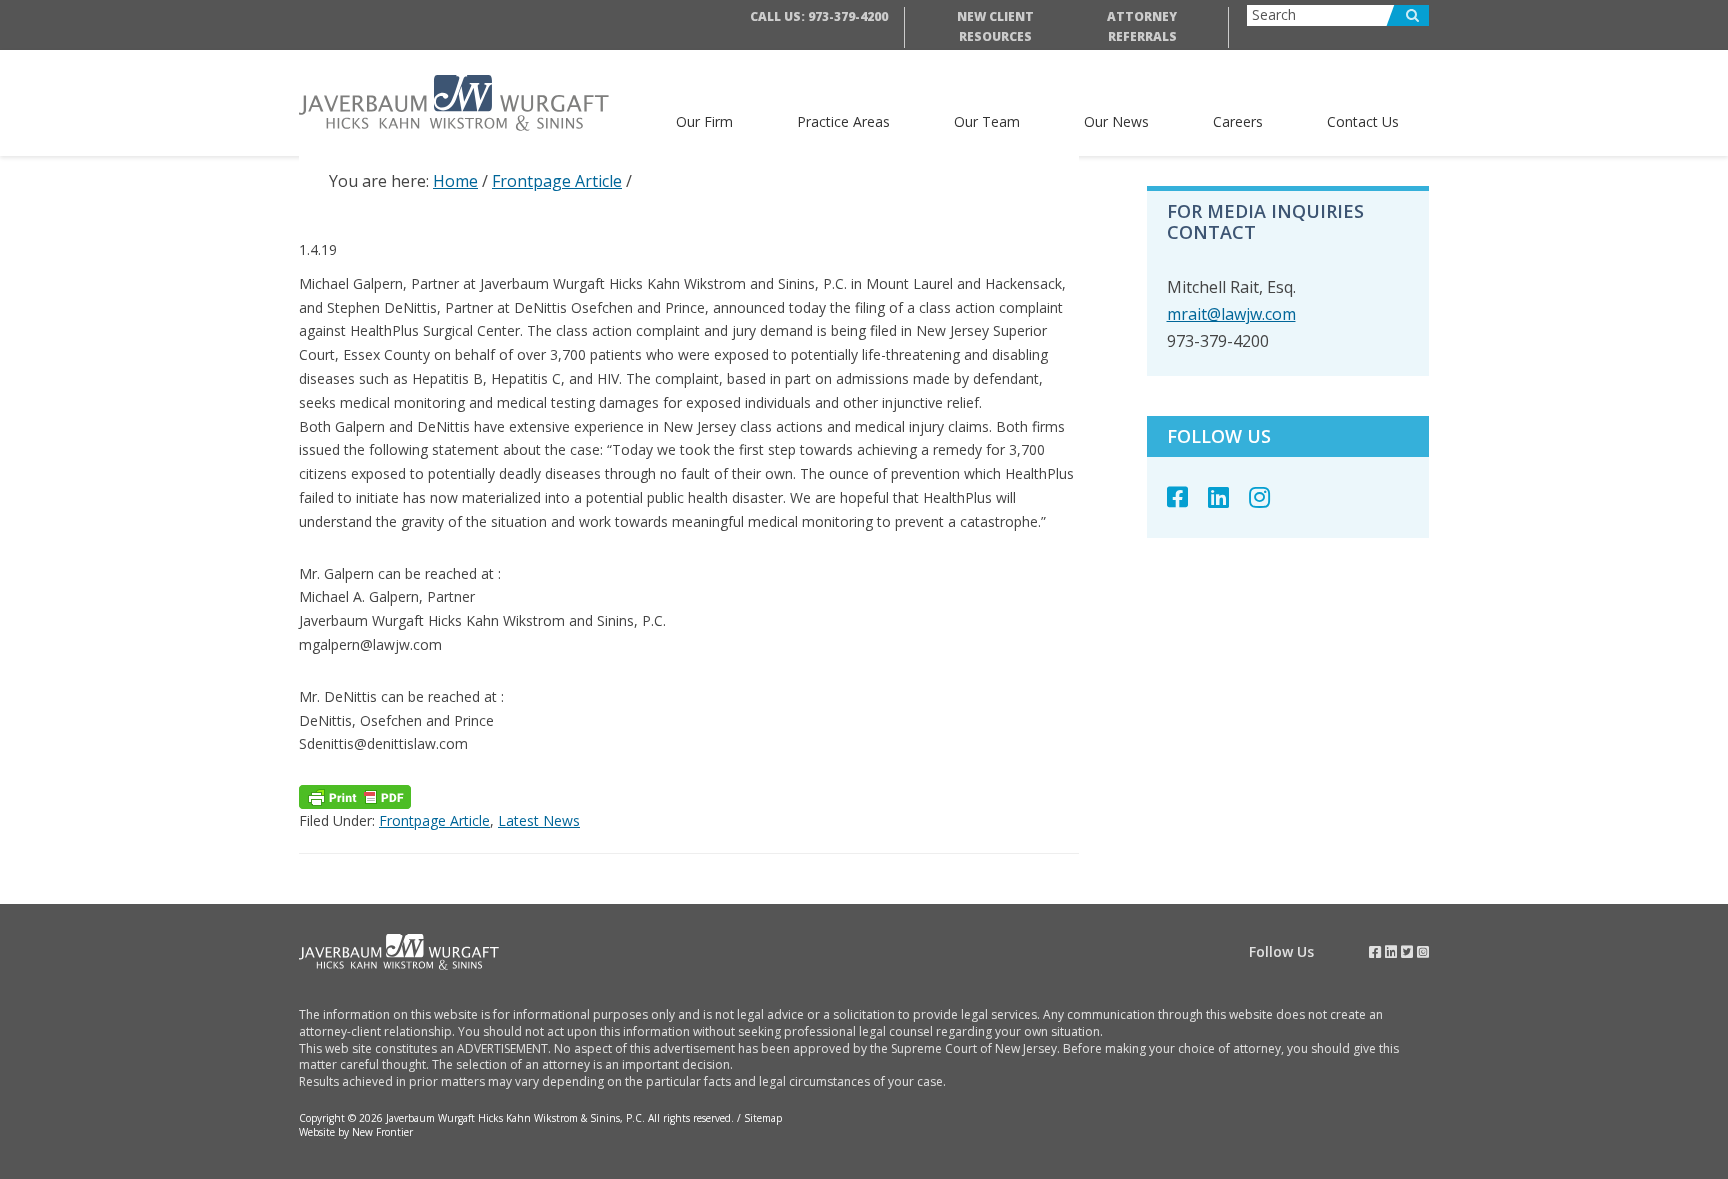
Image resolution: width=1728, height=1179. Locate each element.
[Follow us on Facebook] (1187, 496)
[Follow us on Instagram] (1269, 496)
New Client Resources (995, 26)
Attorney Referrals (1142, 26)
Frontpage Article (434, 820)
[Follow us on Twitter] (1407, 951)
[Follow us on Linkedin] (1228, 496)
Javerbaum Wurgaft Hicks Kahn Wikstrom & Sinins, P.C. (468, 103)
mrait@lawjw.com (1231, 314)
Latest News (539, 820)
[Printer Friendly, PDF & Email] (355, 796)
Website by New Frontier (356, 1132)
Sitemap (763, 1118)
